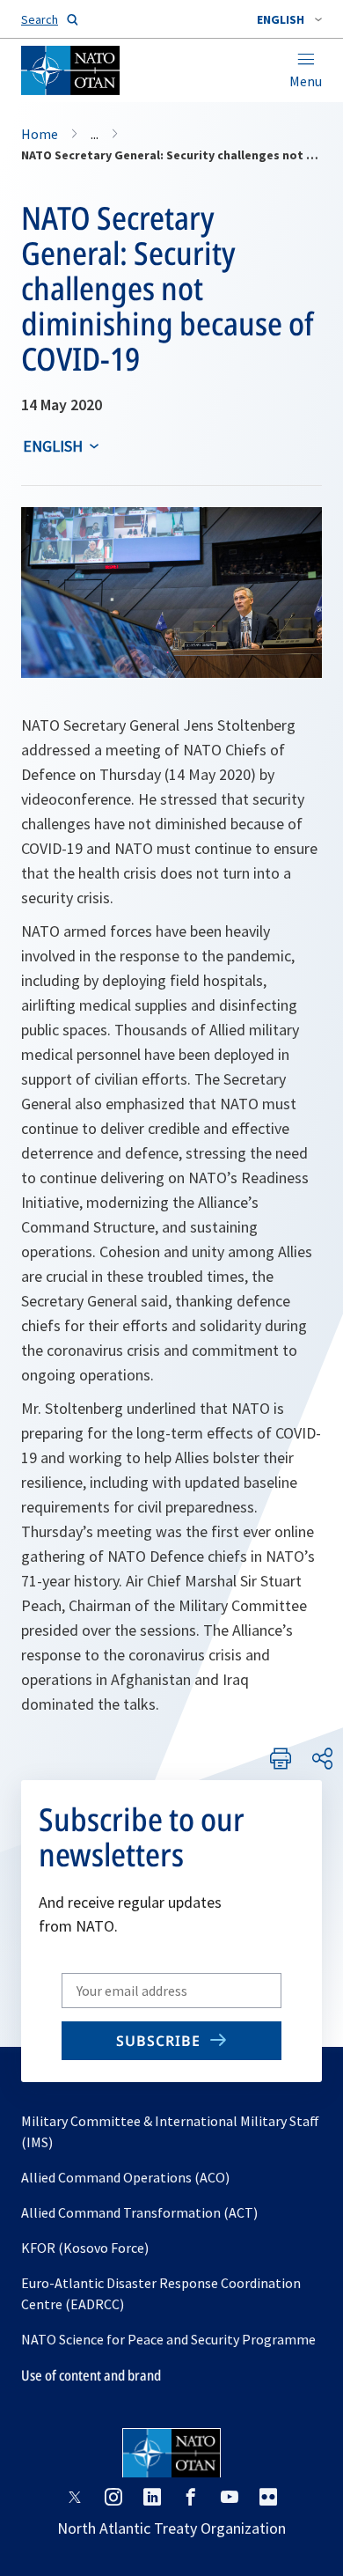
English (53, 446)
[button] (289, 19)
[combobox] (289, 19)
